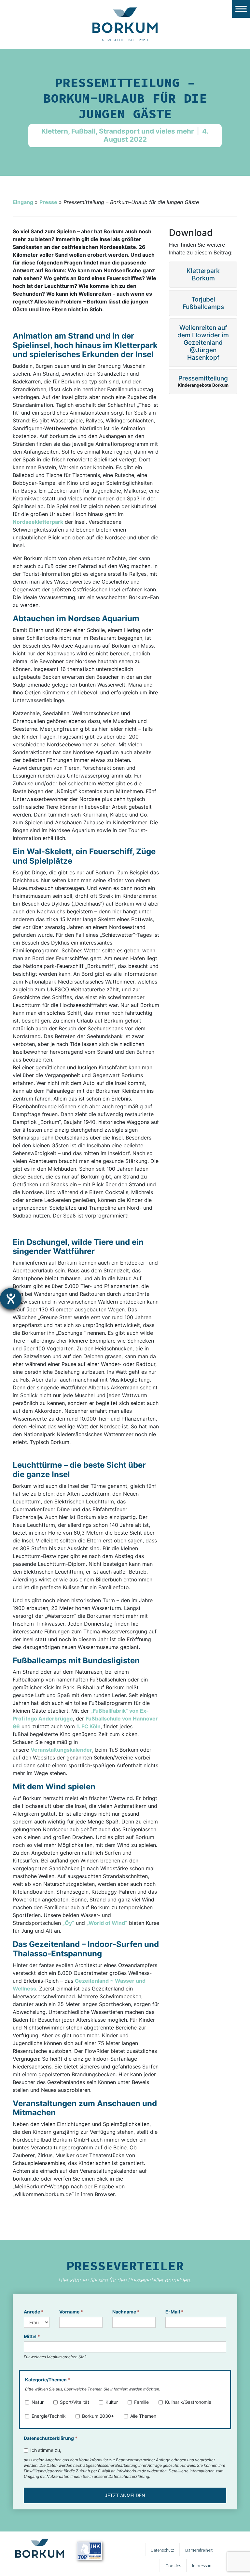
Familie (141, 2402)
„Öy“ (68, 1923)
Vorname (71, 2312)
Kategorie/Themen (48, 2380)
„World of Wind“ (107, 1923)
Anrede (34, 2312)
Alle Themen (143, 2416)
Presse (48, 202)
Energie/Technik (49, 2416)
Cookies (173, 2566)
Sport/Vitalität (75, 2402)
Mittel (32, 2336)
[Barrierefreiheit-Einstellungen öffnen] (11, 1299)
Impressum (202, 2566)
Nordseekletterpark (38, 522)
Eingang (23, 202)
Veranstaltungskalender (61, 1750)
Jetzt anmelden (125, 2495)
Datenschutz (162, 2550)
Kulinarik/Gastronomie (188, 2402)
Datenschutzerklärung (51, 2438)
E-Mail (174, 2312)
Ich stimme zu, (46, 2450)
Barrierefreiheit (199, 2550)
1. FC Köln (89, 1726)
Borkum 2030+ (98, 2416)
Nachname (126, 2312)
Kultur (112, 2402)
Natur (38, 2402)
